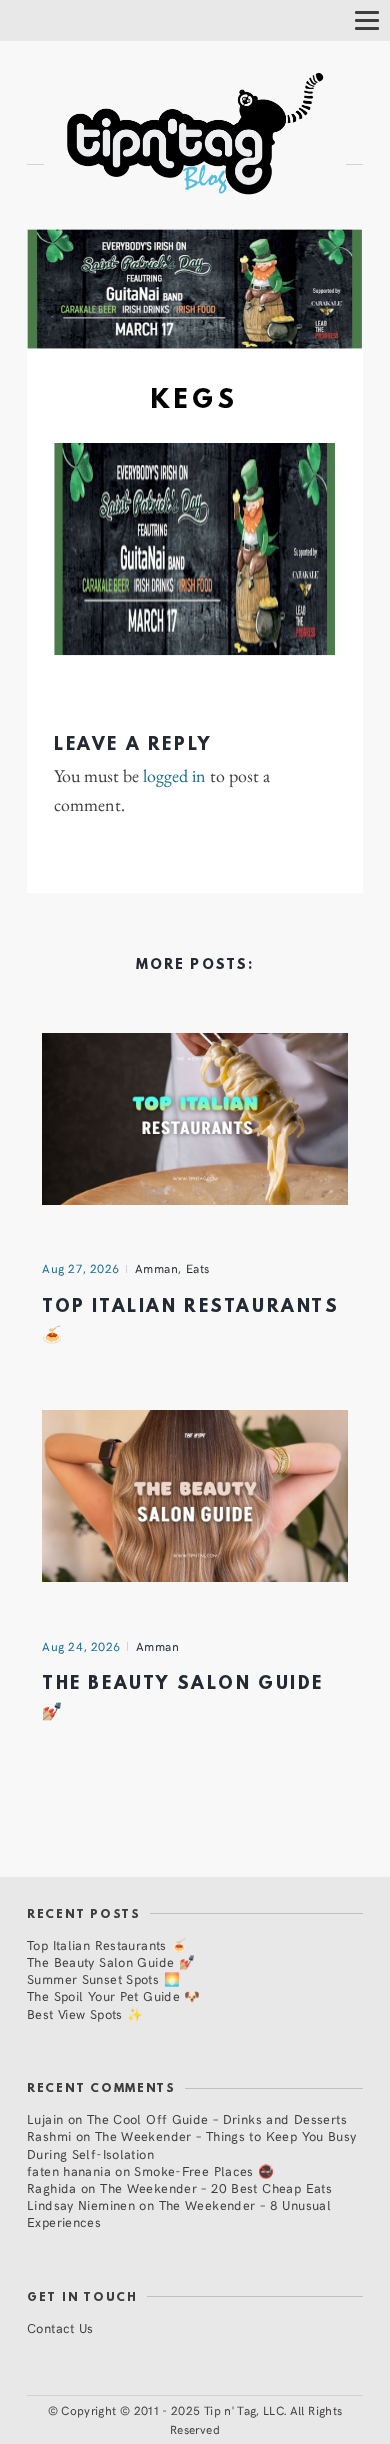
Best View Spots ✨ (85, 2013)
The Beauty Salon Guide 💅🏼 (111, 1961)
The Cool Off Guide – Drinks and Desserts (217, 2118)
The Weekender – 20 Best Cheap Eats (216, 2187)
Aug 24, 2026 (81, 1646)
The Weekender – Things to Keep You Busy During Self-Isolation (192, 2144)
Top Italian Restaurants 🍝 (107, 1944)
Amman (157, 1268)
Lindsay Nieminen (81, 2204)
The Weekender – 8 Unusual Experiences (179, 2213)
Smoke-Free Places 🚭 (204, 2170)
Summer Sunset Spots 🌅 (103, 1978)
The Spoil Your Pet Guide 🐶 (114, 1995)
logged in (174, 776)
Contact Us (60, 2327)
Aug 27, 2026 (81, 1268)
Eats (198, 1268)
